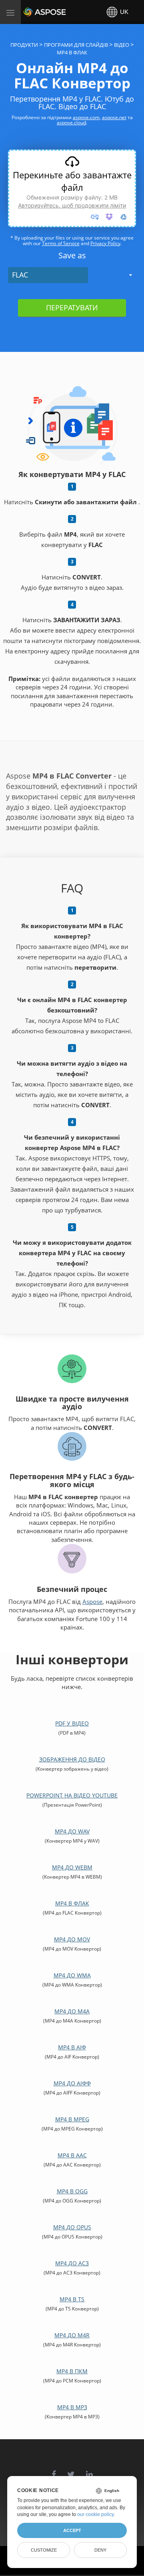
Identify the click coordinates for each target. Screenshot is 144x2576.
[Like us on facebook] (54, 2470)
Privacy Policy (105, 243)
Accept (72, 2530)
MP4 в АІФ (72, 2047)
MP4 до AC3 (72, 2263)
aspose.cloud (71, 123)
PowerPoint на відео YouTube (72, 1795)
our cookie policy (95, 2514)
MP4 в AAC (72, 2155)
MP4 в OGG (72, 2191)
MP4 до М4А (72, 2011)
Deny (100, 2550)
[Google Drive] (124, 217)
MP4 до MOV (72, 1939)
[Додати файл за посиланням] (95, 217)
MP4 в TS (72, 2299)
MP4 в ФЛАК (72, 1903)
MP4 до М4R (72, 2335)
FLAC (20, 275)
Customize (44, 2550)
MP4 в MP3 (72, 2407)
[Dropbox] (109, 217)
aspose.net (114, 117)
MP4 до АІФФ (72, 2083)
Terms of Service (61, 243)
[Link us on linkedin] (89, 2470)
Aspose (33, 12)
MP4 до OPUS (72, 2227)
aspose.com (86, 117)
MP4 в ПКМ (72, 2371)
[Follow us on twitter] (71, 2470)
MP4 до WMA (72, 1975)
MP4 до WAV (72, 1831)
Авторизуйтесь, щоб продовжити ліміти (72, 205)
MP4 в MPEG (72, 2119)
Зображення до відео (72, 1759)
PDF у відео (72, 1723)
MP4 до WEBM (72, 1867)
